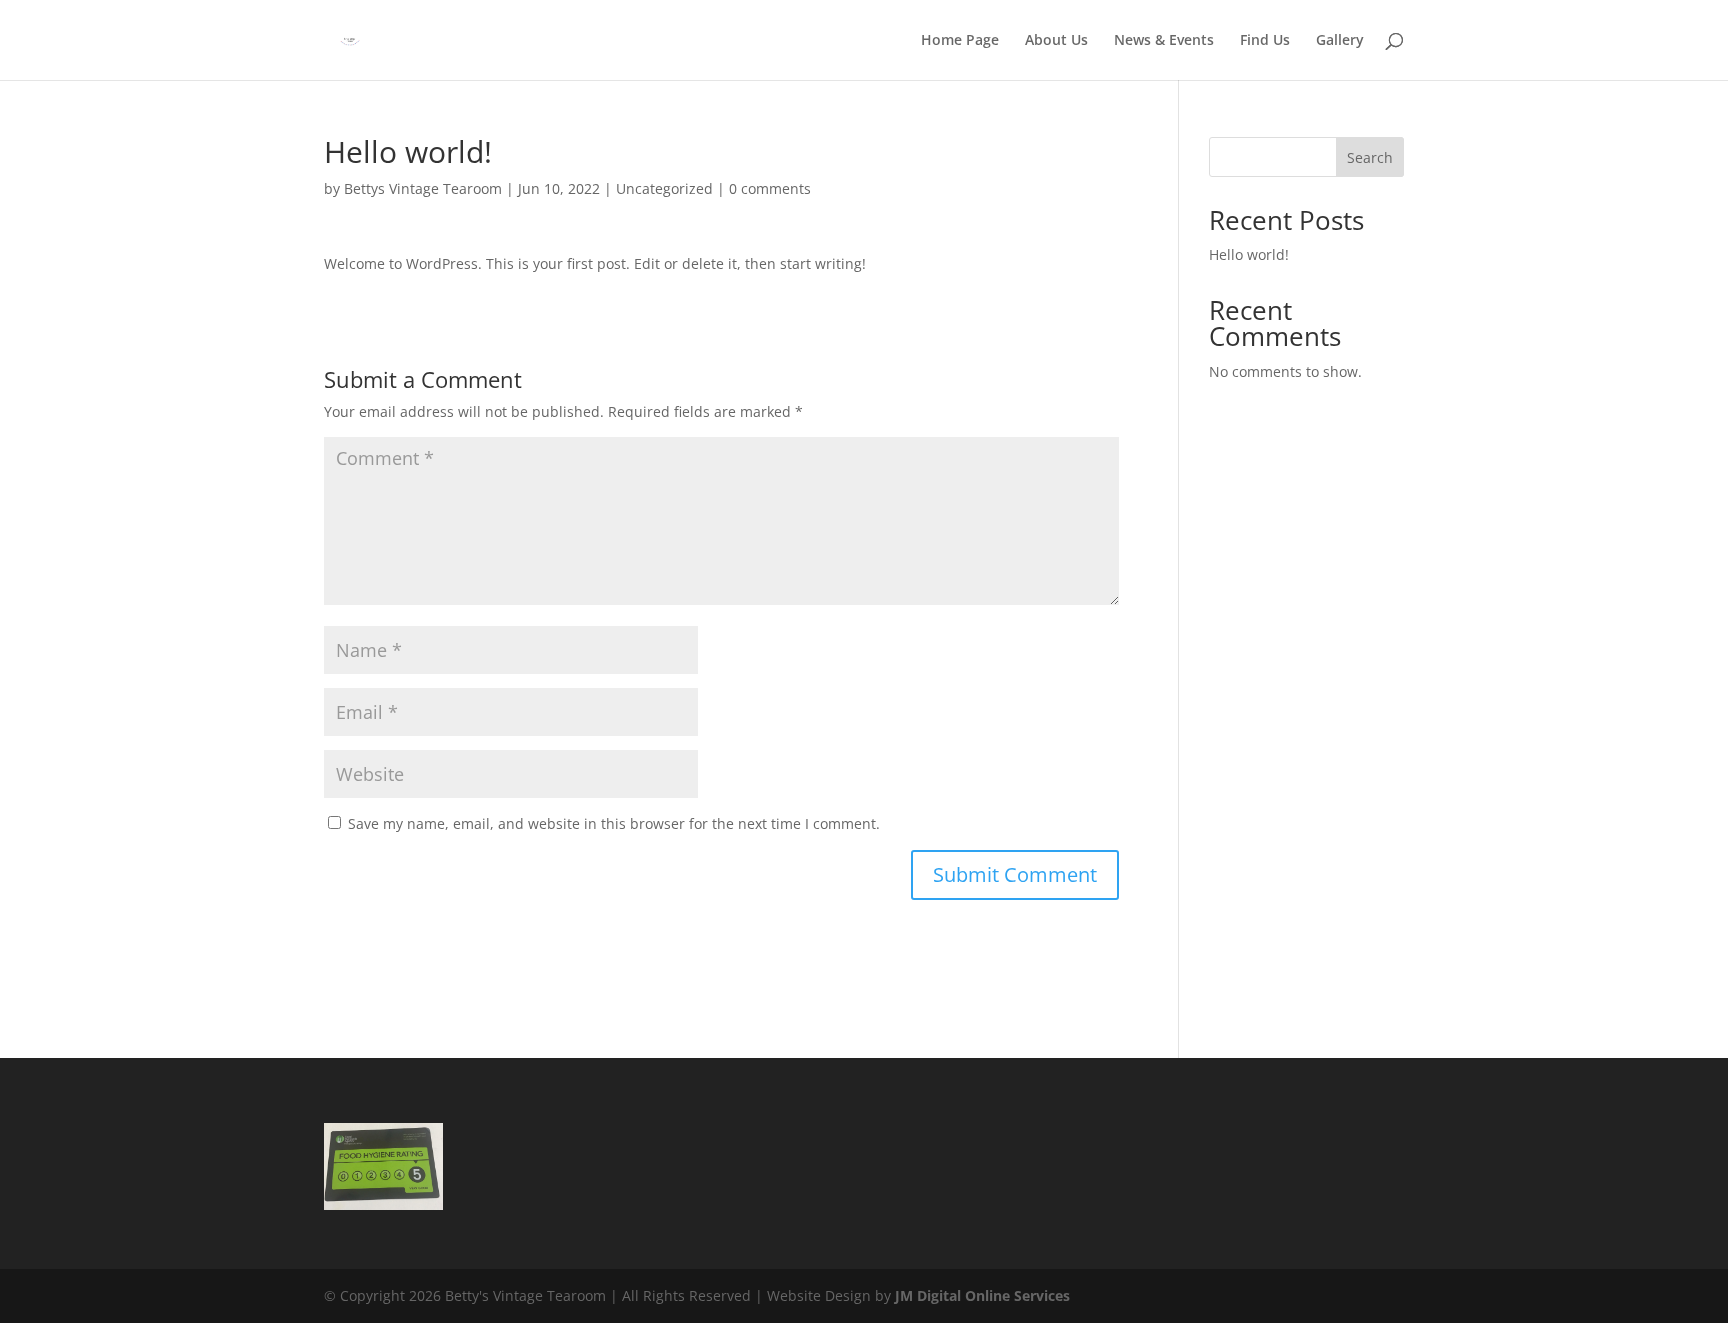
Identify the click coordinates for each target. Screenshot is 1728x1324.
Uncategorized (664, 188)
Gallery (1340, 41)
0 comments (770, 188)
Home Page (960, 41)
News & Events (1164, 41)
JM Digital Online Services (982, 1295)
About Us (1056, 41)
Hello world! (1249, 254)
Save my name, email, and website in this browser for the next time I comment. (614, 823)
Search (1370, 157)
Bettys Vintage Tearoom (423, 188)
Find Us (1265, 41)
